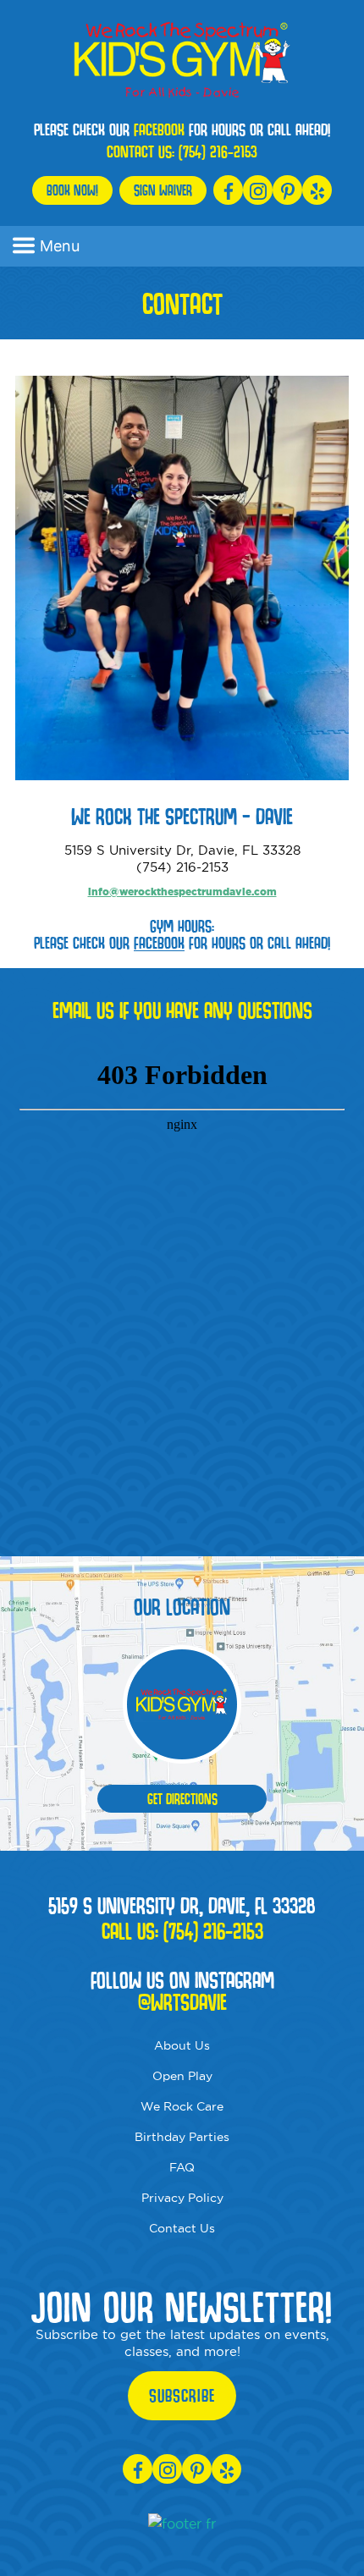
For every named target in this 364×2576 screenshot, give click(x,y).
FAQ (182, 2167)
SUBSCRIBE (182, 2396)
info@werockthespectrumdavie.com (182, 892)
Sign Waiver (163, 190)
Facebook (159, 129)
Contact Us (182, 2228)
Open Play (182, 2076)
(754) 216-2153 (218, 151)
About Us (182, 2045)
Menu (60, 246)
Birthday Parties (182, 2137)
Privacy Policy (182, 2198)
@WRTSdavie (182, 2002)
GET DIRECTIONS (182, 1799)
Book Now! (72, 190)
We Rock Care (182, 2106)
